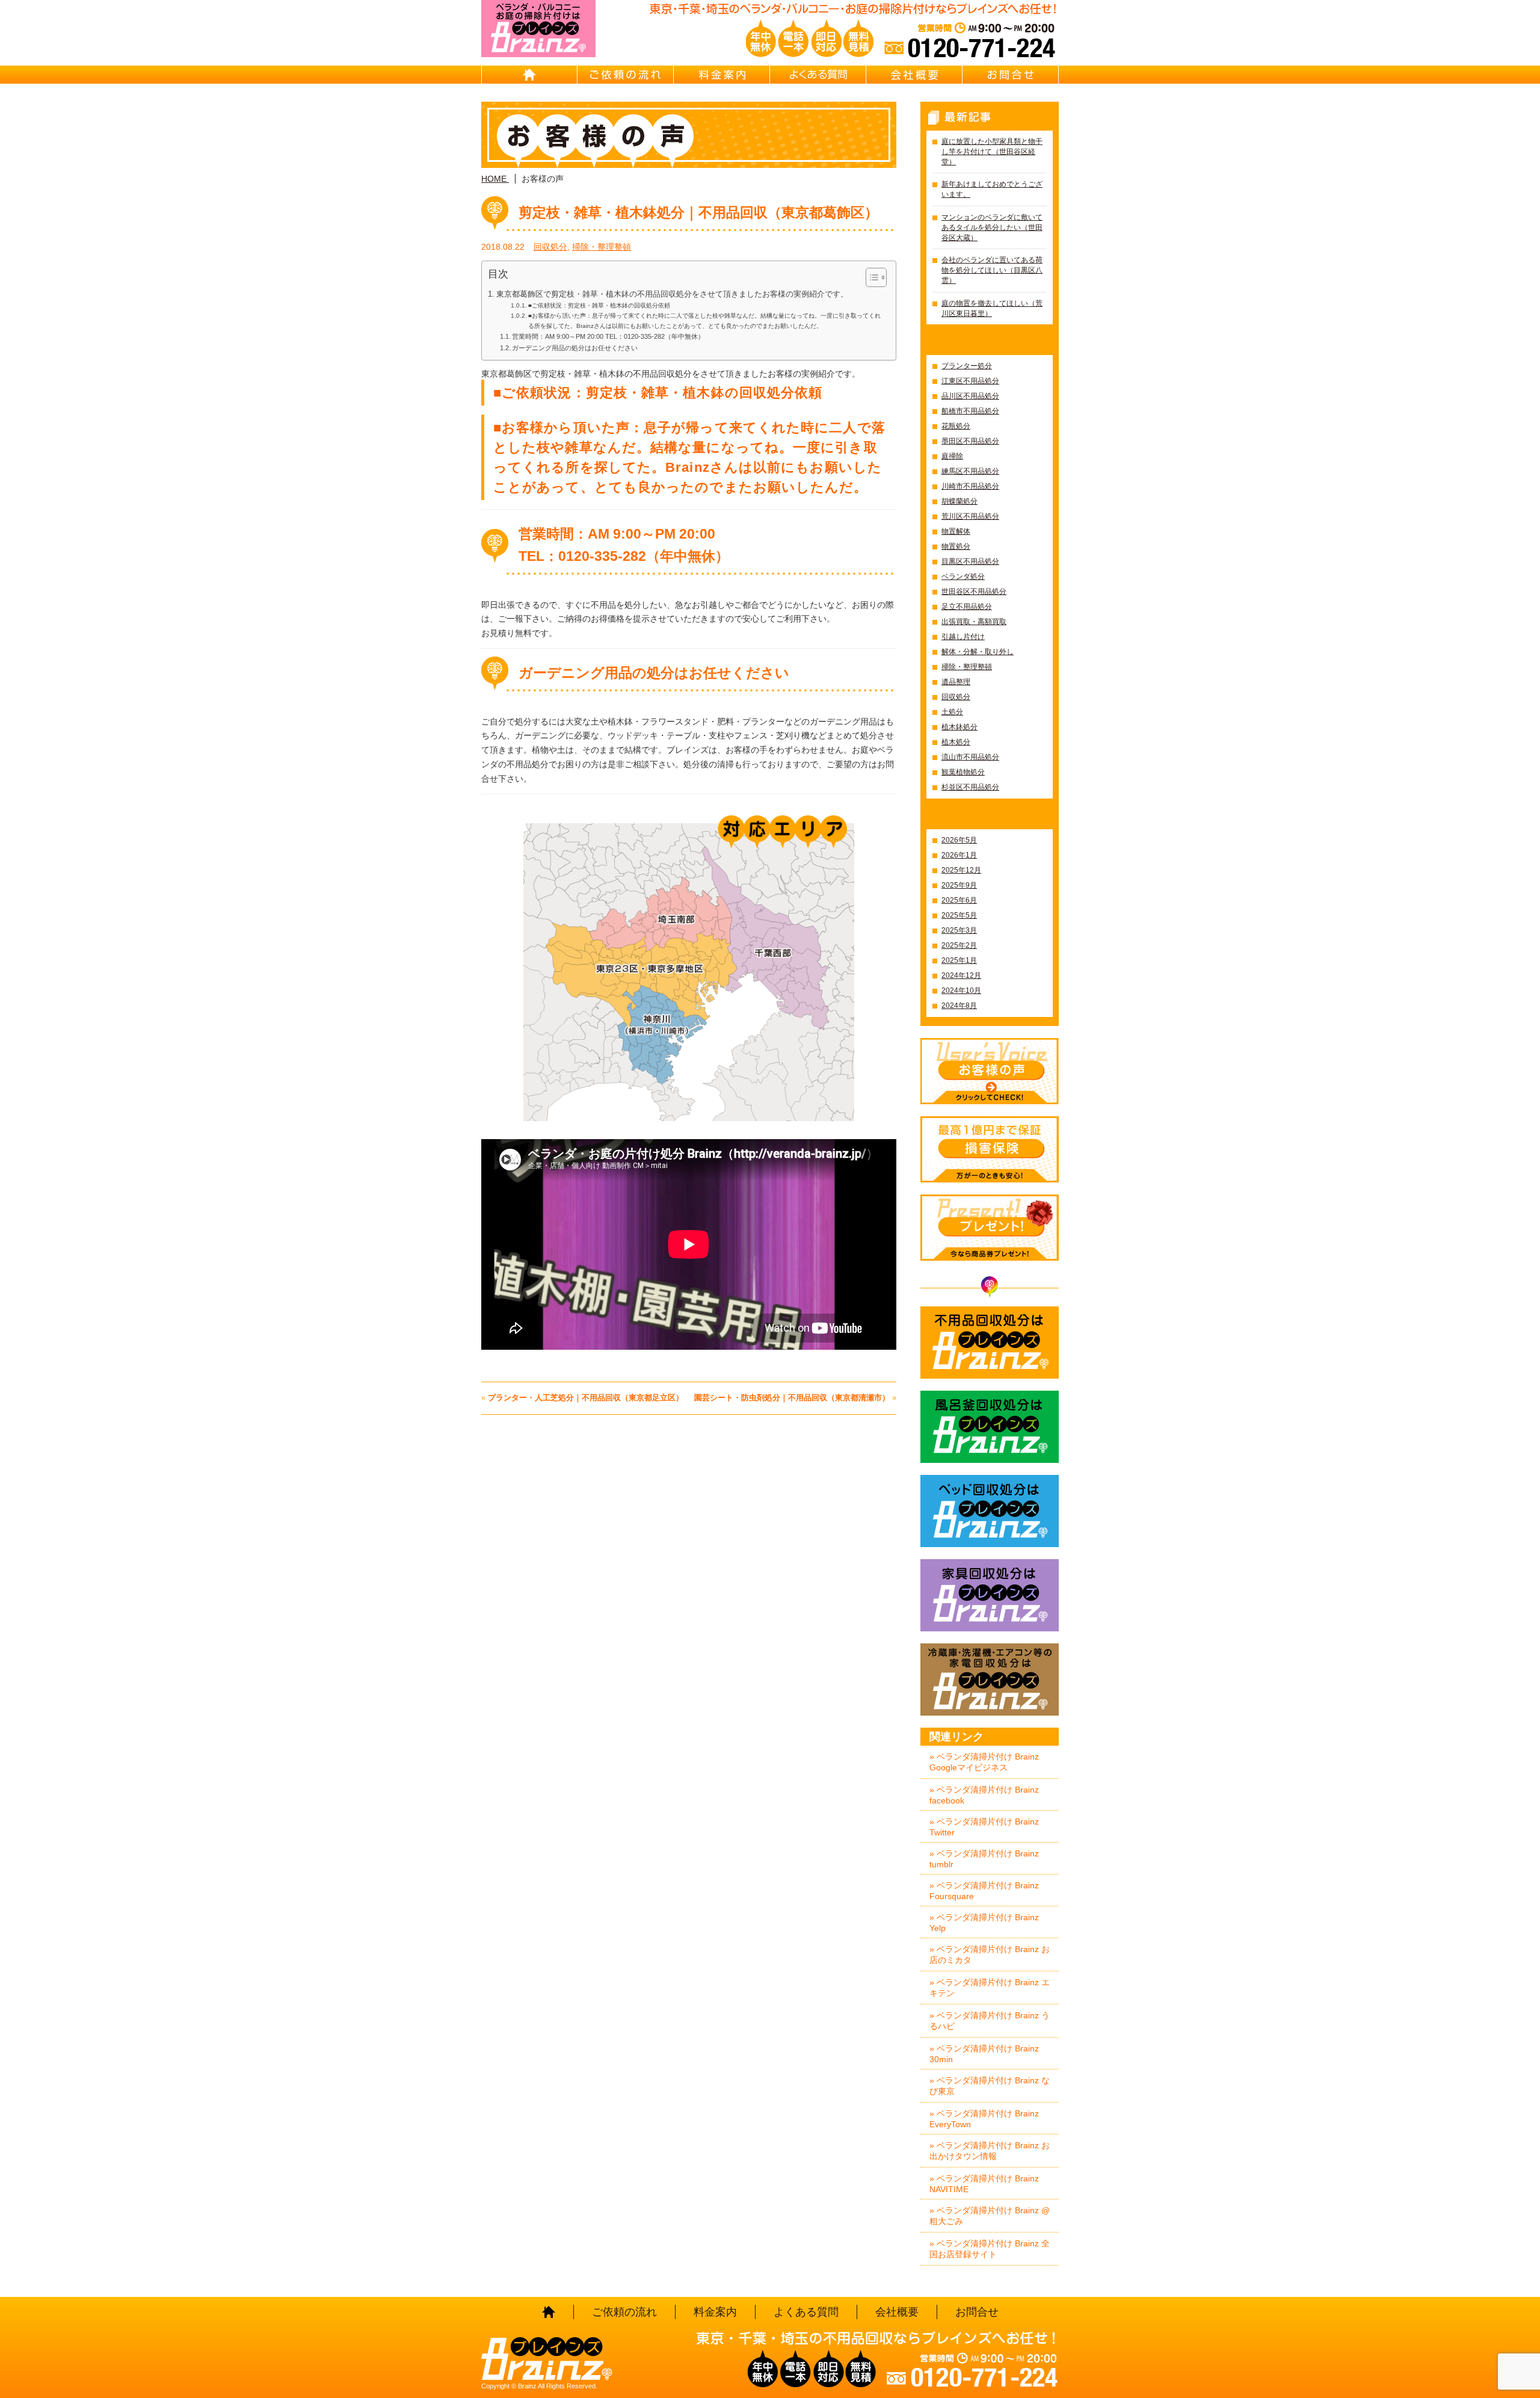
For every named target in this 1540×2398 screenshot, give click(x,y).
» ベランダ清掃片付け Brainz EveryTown (984, 2119)
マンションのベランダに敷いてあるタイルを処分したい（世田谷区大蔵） (992, 227)
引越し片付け (963, 637)
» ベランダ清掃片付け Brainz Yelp (984, 1923)
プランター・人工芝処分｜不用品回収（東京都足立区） (586, 1398)
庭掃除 (952, 456)
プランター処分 (967, 366)
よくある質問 (818, 75)
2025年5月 (959, 915)
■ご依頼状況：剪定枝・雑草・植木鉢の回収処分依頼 (599, 305)
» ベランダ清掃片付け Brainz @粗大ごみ (990, 2216)
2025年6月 (959, 900)
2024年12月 (961, 975)
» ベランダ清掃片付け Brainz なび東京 (990, 2086)
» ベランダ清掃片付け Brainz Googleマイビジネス (984, 1762)
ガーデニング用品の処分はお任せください (575, 348)
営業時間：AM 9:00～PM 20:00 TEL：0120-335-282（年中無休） (608, 336)
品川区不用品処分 (970, 396)
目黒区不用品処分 (970, 561)
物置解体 (956, 531)
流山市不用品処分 (970, 757)
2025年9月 (959, 885)
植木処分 (956, 742)
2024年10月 (961, 990)
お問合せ (1011, 75)
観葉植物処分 (963, 772)
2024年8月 (959, 1006)
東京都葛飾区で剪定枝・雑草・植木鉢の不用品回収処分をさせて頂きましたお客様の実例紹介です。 (672, 294)
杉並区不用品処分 (970, 787)
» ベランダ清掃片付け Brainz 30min (984, 2054)
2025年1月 (959, 960)
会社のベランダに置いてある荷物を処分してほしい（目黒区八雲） (992, 270)
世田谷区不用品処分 (974, 592)
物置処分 (956, 546)
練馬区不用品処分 (970, 471)
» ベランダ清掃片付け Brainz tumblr (984, 1859)
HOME (529, 75)
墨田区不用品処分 (970, 441)
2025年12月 (961, 870)
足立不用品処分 (967, 607)
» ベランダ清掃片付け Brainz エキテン (990, 1988)
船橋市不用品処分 (970, 411)
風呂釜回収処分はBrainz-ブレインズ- (990, 1427)
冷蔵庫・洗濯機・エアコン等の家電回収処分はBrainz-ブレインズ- (990, 1680)
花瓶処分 (956, 426)
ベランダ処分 (963, 576)
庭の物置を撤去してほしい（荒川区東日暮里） (992, 308)
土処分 (952, 712)
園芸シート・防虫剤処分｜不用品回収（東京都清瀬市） (792, 1398)
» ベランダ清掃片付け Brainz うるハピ (990, 2021)
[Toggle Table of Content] (870, 277)
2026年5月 (959, 840)
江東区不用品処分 (970, 381)
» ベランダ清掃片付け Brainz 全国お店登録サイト (990, 2249)
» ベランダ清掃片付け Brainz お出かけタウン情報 (990, 2151)
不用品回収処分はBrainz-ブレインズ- (990, 1343)
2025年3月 (959, 930)
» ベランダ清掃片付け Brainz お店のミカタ (990, 1955)
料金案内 (722, 75)
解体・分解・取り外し (978, 652)
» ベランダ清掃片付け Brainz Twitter (984, 1827)
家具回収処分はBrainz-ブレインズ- (990, 1595)
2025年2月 (959, 945)
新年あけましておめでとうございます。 (992, 189)
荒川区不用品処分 (970, 516)
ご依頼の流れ (626, 75)
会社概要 (914, 75)
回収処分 (550, 247)
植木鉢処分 (959, 727)
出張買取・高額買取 (974, 622)
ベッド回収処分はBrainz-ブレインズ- (990, 1511)
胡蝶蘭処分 (959, 501)
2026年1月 (959, 855)
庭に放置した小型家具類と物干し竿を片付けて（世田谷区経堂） (992, 152)
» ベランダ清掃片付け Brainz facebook (984, 1795)
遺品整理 (956, 682)
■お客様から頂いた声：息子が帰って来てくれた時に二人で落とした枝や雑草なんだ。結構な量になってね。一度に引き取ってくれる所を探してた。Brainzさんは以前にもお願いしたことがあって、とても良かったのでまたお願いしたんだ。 (704, 320)
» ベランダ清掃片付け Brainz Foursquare (984, 1891)
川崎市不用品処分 (970, 486)
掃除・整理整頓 (602, 247)
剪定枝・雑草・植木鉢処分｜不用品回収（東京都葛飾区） (698, 212)
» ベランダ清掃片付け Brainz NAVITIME (984, 2184)
